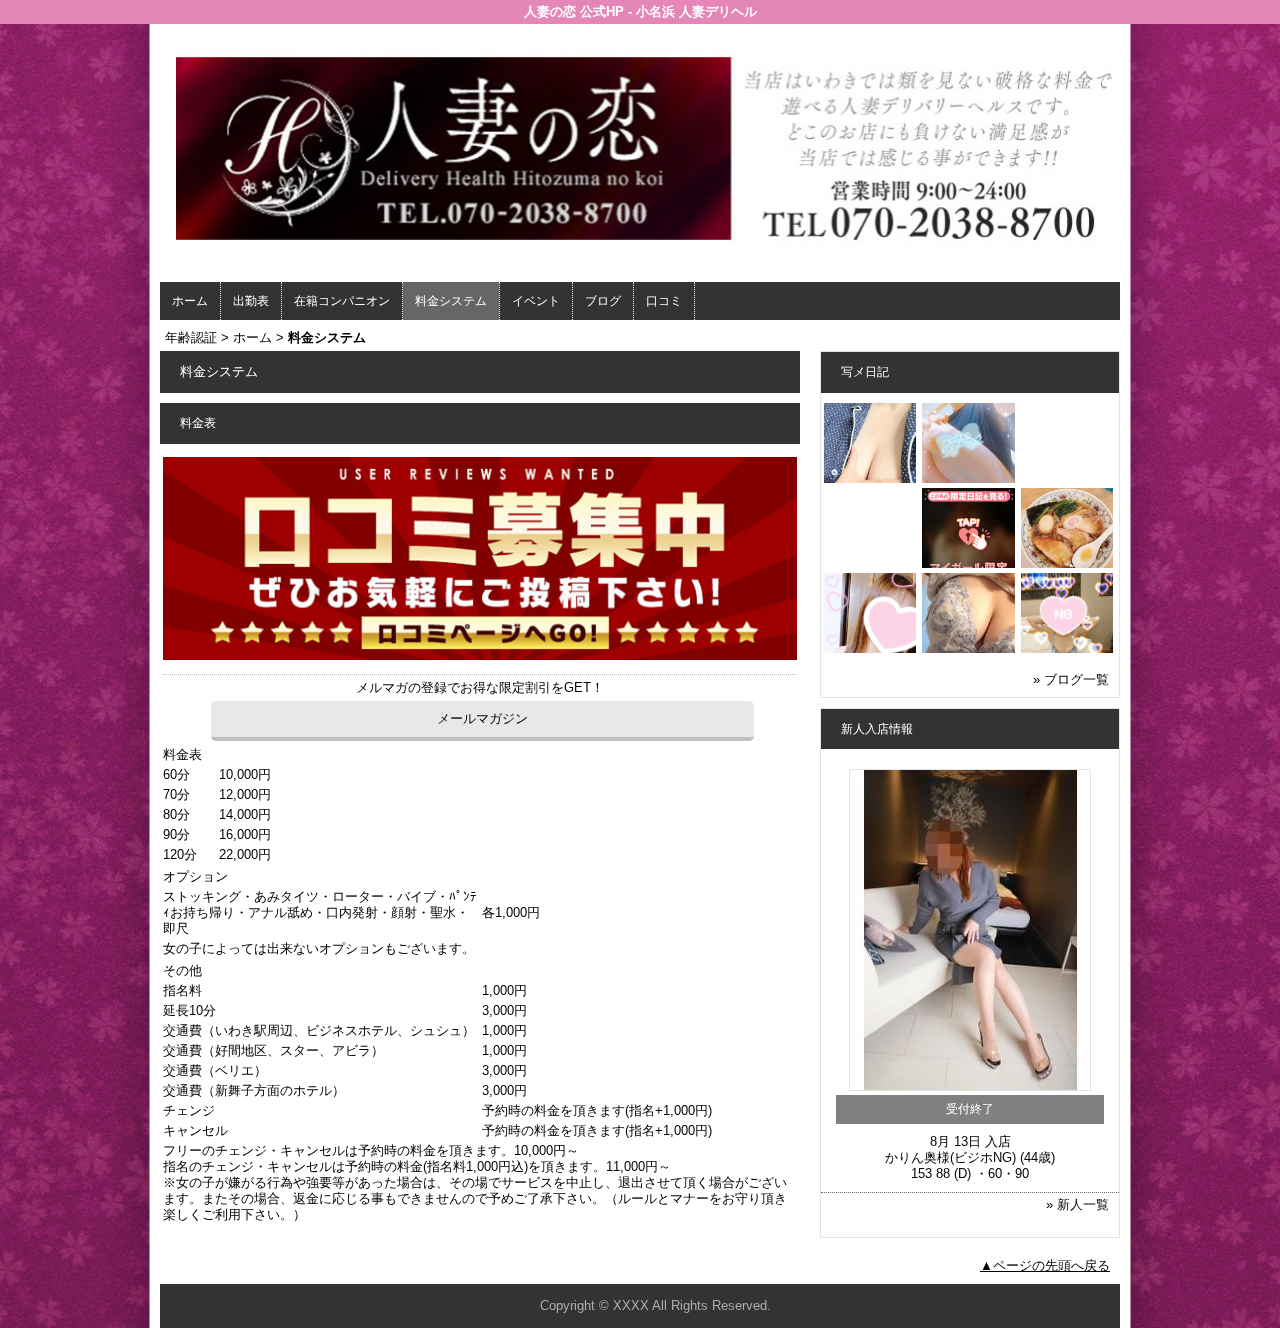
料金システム (451, 301)
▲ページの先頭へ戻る (1045, 1265)
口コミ (664, 301)
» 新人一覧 (1077, 1204)
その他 (182, 970)
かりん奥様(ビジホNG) (950, 1157)
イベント (536, 301)
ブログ (603, 301)
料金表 (182, 754)
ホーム (190, 301)
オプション (195, 876)
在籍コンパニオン (342, 301)
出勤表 (251, 301)
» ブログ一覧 (1071, 679)
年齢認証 (191, 337)
